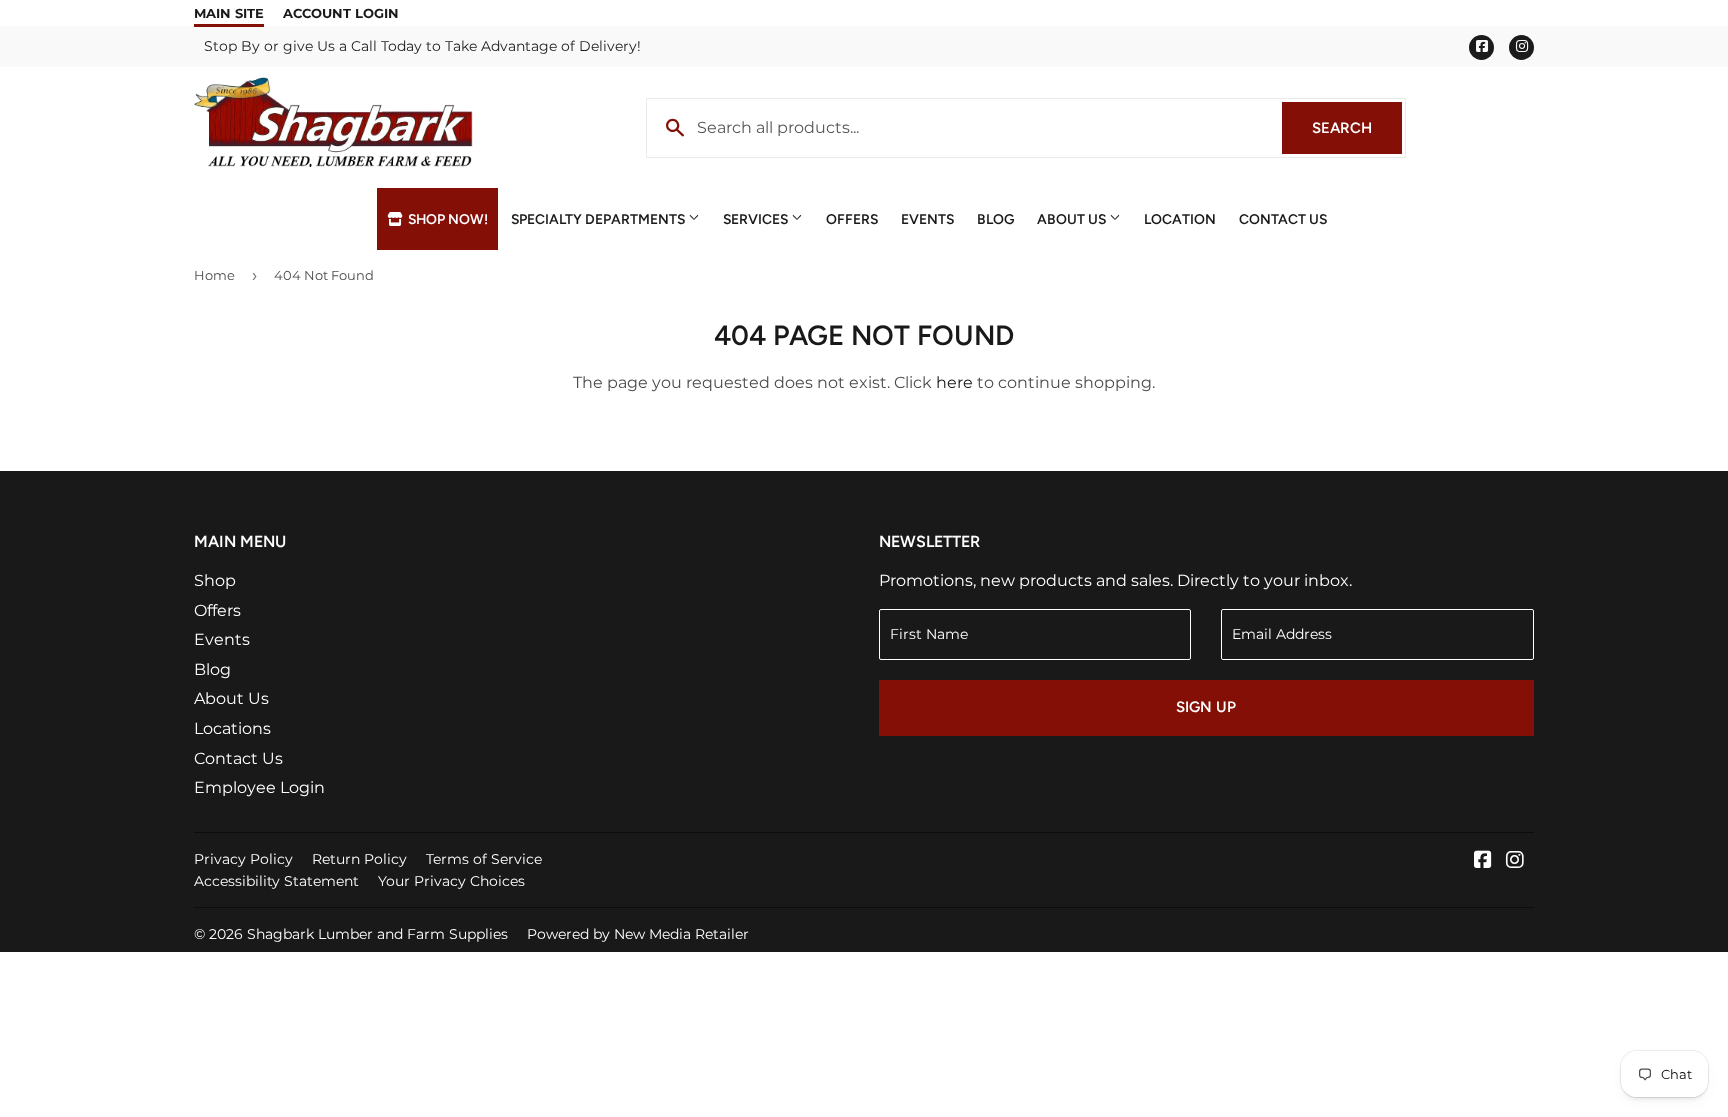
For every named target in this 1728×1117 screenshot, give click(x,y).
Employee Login (259, 787)
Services (757, 219)
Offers (852, 219)
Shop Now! (446, 219)
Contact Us (1283, 219)
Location (1180, 219)
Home (214, 275)
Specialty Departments (599, 219)
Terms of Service (484, 859)
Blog (995, 219)
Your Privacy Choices (451, 881)
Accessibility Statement (276, 881)
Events (927, 219)
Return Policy (359, 859)
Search (1357, 128)
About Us (1073, 219)
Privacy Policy (243, 859)
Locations (232, 728)
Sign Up (1206, 707)
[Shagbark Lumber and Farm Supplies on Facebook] (1483, 861)
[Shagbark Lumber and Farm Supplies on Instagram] (1515, 861)
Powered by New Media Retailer (638, 934)
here (954, 382)
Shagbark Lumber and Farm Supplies (377, 934)
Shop (215, 580)
